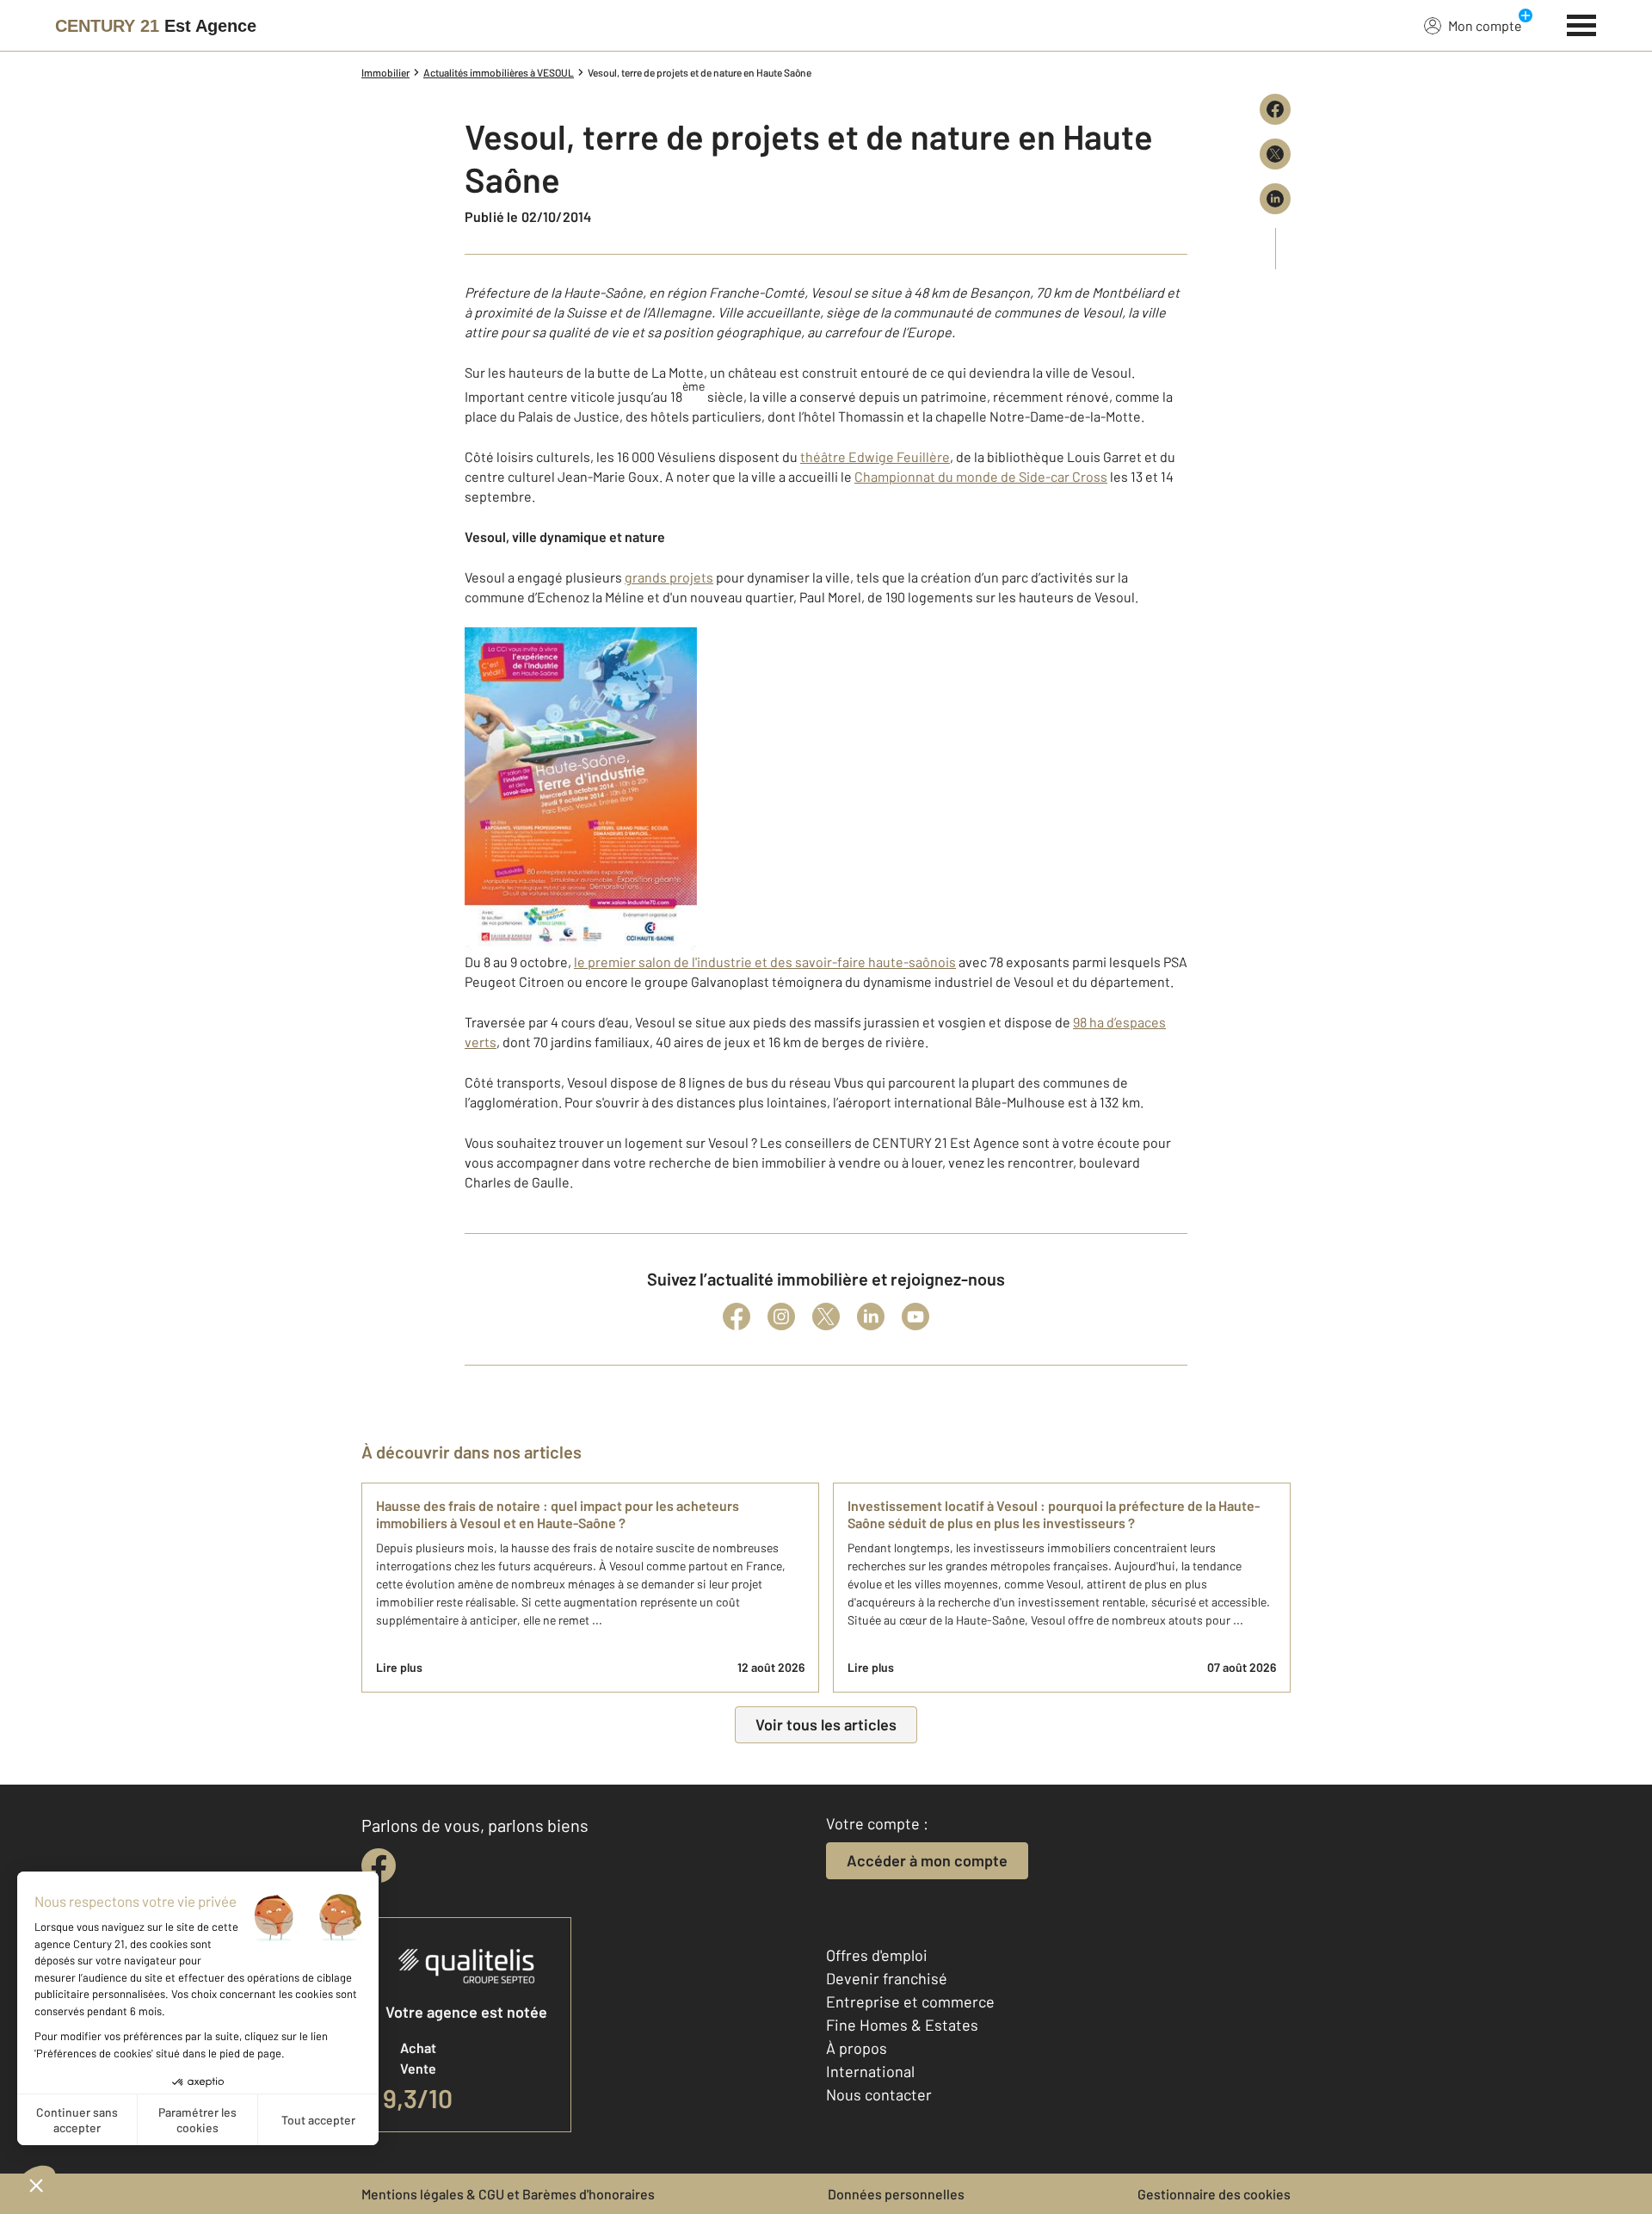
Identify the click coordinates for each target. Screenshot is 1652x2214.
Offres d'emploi (877, 1955)
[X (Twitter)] (826, 1317)
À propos (857, 2048)
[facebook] (379, 1866)
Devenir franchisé (887, 1978)
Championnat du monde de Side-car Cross (981, 476)
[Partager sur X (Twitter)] (1275, 154)
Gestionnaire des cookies (1214, 2194)
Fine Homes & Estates (902, 2025)
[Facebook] (737, 1317)
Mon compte (1485, 25)
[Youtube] (915, 1317)
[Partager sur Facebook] (1275, 109)
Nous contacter (879, 2094)
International (870, 2071)
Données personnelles (896, 2194)
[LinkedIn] (871, 1317)
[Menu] (1582, 23)
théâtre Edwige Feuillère (875, 456)
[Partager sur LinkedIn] (1275, 199)
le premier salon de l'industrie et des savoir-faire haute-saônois (765, 962)
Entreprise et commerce (910, 2001)
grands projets (669, 577)
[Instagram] (781, 1317)
